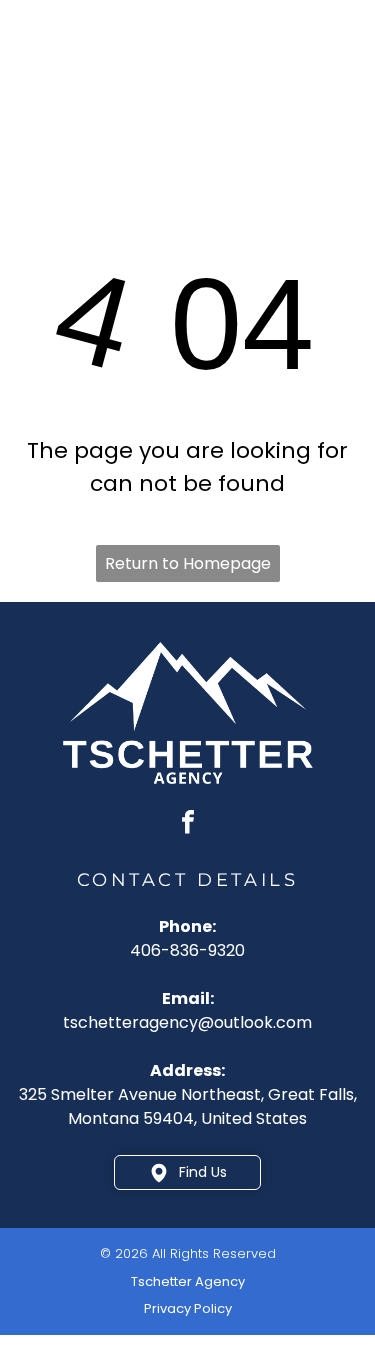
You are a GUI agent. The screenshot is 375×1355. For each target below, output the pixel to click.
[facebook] (188, 824)
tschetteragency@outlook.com (187, 1022)
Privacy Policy (188, 1308)
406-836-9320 (187, 950)
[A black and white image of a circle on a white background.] (41, 86)
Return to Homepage (188, 563)
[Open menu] (331, 70)
